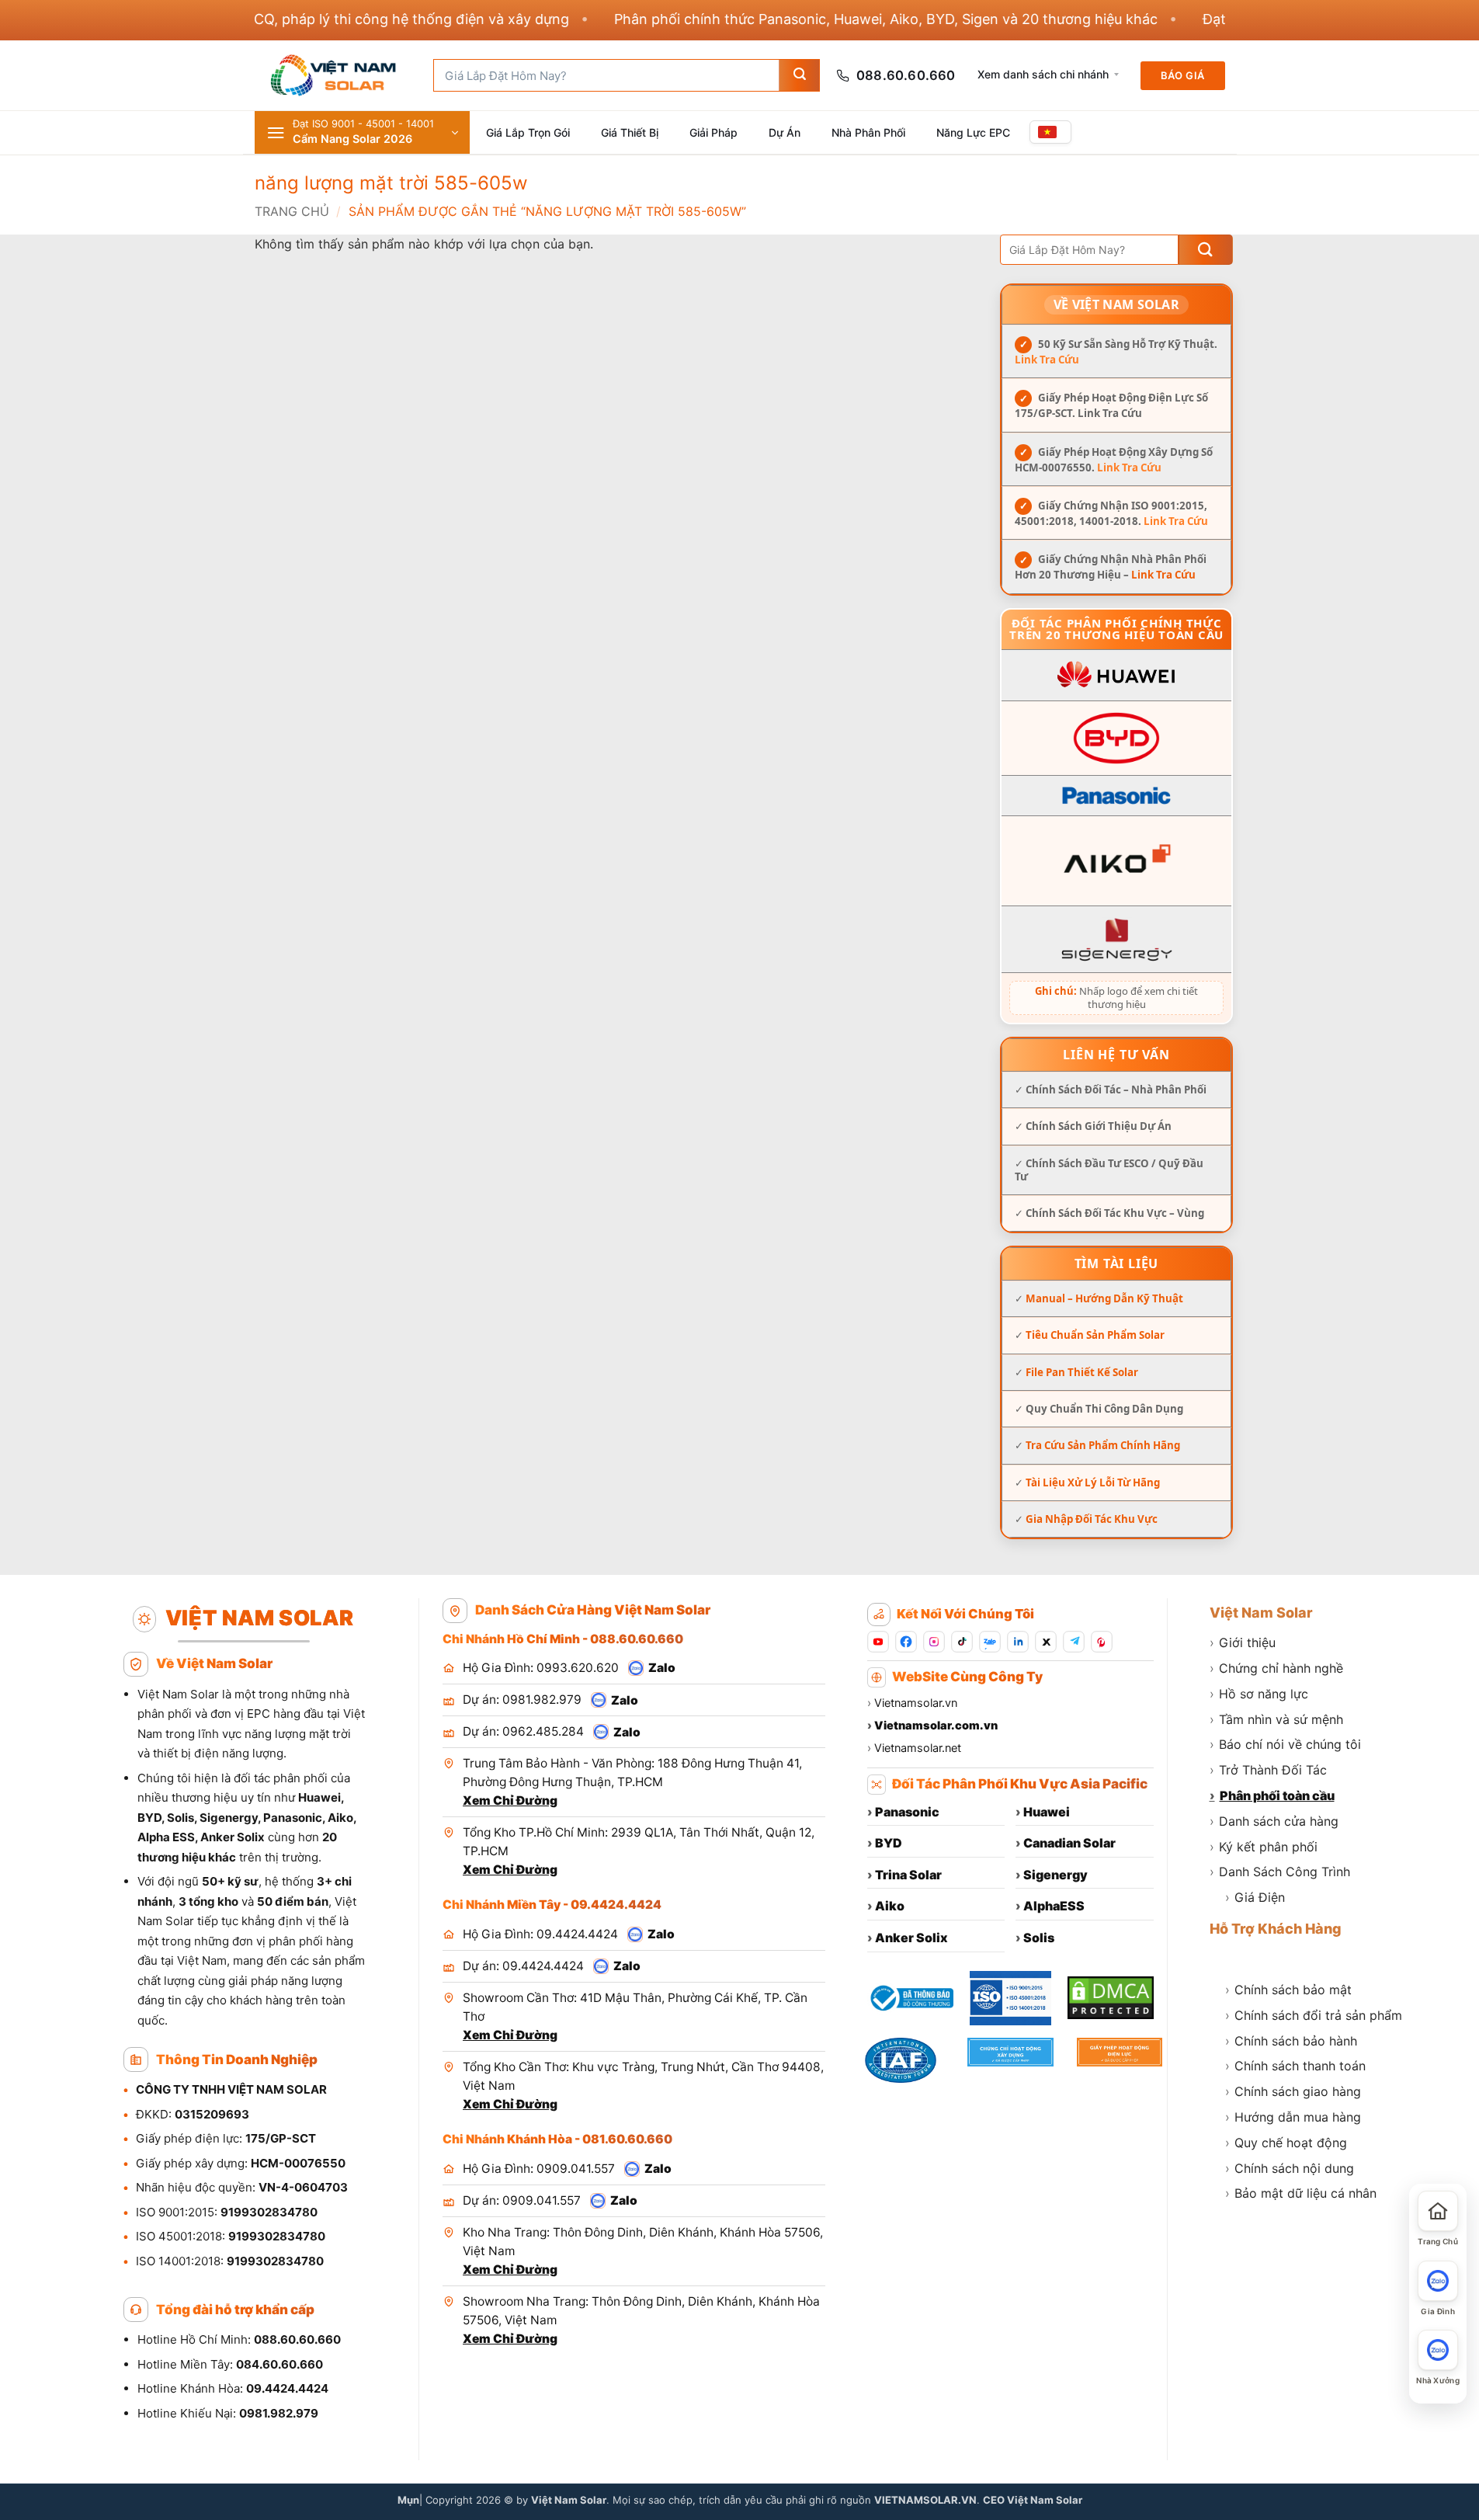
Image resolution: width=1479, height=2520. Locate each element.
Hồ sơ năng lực (1259, 1694)
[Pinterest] (1102, 1642)
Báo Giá (1183, 75)
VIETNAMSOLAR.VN (925, 2500)
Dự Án (785, 132)
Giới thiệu (1243, 1642)
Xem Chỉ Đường (510, 1800)
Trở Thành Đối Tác (1268, 1770)
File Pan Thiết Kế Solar (1082, 1372)
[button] (362, 132)
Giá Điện (1255, 1897)
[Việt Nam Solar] (332, 75)
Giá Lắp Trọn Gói (528, 132)
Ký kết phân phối (1264, 1847)
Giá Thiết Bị (630, 132)
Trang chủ (292, 211)
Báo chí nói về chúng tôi (1285, 1744)
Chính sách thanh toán (1295, 2066)
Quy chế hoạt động (1286, 2143)
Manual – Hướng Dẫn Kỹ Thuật (1104, 1299)
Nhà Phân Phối (868, 132)
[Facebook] (906, 1642)
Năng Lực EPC (973, 132)
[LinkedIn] (1018, 1642)
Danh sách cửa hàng (1274, 1821)
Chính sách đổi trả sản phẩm (1314, 2015)
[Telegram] (1074, 1642)
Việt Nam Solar (1261, 1613)
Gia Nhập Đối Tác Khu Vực (1092, 1519)
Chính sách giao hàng (1293, 2091)
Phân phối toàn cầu (1272, 1795)
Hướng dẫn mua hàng (1293, 2117)
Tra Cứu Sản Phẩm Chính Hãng (1103, 1446)
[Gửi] (799, 75)
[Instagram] (934, 1642)
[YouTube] (878, 1642)
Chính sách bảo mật (1288, 1990)
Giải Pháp (713, 132)
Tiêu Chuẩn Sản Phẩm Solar (1095, 1336)
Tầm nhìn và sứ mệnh (1276, 1719)
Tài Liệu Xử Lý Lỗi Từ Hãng (1093, 1482)
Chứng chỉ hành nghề (1276, 1668)
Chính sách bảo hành (1291, 2041)
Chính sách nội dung (1290, 2168)
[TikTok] (962, 1642)
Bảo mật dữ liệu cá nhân (1301, 2193)
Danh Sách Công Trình (1280, 1872)
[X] (1046, 1642)
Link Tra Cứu (1047, 360)
